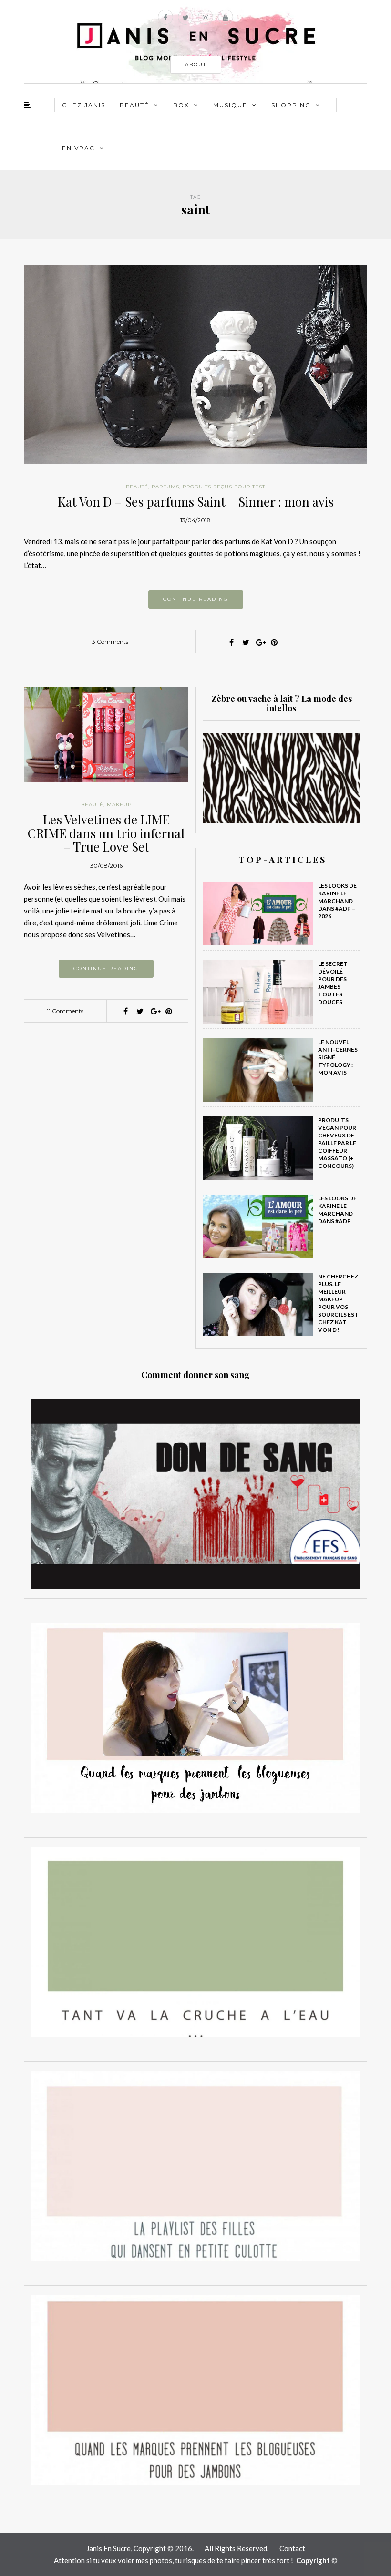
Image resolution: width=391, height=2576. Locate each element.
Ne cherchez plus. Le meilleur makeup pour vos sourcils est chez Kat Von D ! (338, 1303)
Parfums (165, 487)
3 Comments (110, 642)
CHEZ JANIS (84, 105)
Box (181, 105)
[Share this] (231, 642)
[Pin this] (274, 642)
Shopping (291, 105)
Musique (230, 105)
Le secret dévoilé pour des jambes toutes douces (333, 983)
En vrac (78, 148)
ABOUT (196, 65)
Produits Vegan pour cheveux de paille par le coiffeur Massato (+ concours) (337, 1143)
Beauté (134, 105)
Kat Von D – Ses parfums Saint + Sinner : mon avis (196, 502)
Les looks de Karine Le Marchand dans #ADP (337, 1210)
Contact (292, 2548)
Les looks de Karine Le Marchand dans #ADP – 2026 (337, 901)
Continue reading (196, 599)
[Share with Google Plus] (260, 642)
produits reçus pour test (224, 487)
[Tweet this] (246, 642)
